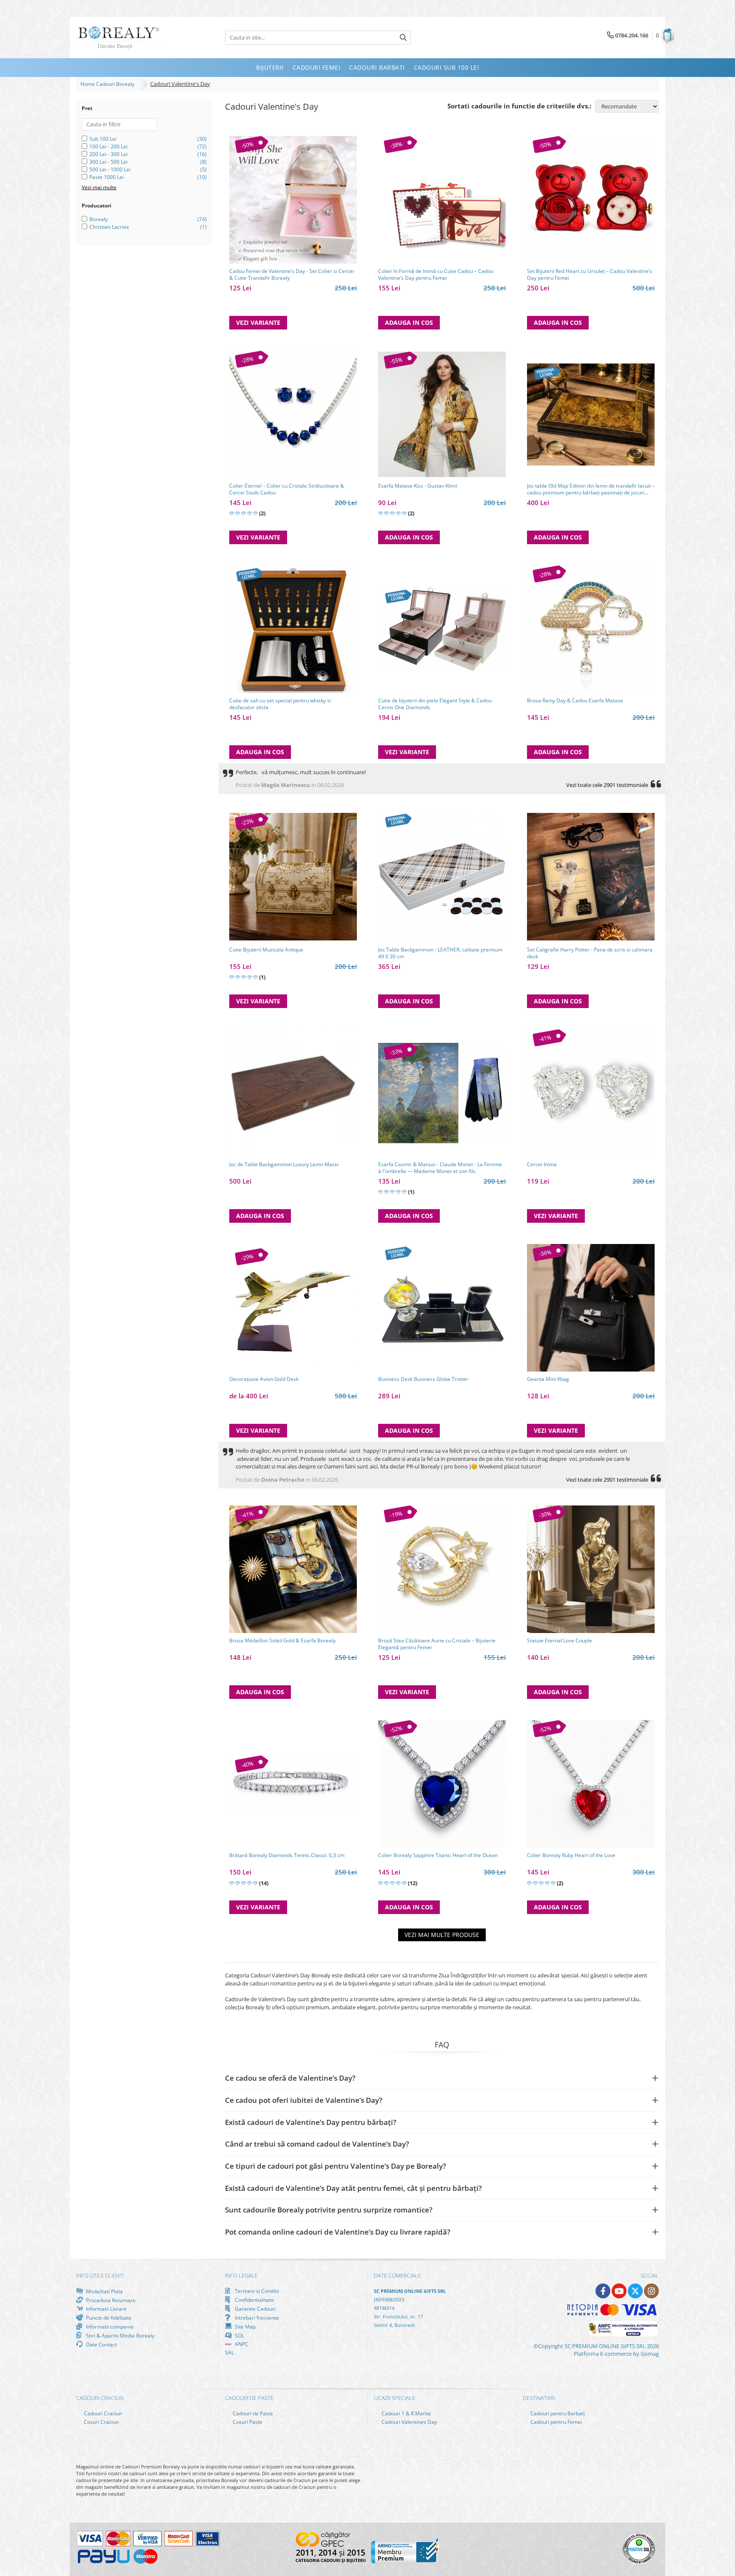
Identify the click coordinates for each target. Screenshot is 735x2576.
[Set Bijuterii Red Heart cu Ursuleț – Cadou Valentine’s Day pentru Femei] (591, 200)
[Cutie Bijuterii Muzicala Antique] (293, 877)
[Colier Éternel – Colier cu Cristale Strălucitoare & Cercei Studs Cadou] (293, 415)
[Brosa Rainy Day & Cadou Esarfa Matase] (591, 629)
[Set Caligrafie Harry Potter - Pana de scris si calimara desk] (591, 877)
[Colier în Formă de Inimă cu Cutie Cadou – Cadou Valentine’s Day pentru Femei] (442, 200)
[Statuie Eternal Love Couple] (591, 1569)
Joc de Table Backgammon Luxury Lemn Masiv (284, 1164)
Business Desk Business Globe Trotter (423, 1379)
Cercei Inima (542, 1164)
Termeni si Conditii (256, 2291)
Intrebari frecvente (256, 2318)
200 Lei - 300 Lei (108, 154)
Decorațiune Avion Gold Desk (264, 1379)
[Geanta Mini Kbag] (591, 1308)
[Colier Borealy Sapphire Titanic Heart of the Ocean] (442, 1784)
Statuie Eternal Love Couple (560, 1641)
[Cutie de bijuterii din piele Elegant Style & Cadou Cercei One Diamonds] (442, 629)
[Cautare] (403, 38)
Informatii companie (109, 2326)
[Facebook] (603, 2291)
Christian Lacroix (109, 227)
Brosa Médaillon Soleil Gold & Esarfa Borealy (282, 1641)
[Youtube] (619, 2291)
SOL (239, 2335)
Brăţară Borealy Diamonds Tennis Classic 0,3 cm (287, 1855)
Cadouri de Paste (252, 2413)
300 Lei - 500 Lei (108, 162)
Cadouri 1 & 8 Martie (406, 2413)
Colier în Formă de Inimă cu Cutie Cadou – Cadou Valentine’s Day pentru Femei (436, 275)
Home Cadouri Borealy (109, 84)
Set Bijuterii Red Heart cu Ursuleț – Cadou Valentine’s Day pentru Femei (590, 275)
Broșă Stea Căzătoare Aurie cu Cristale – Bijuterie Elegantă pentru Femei (437, 1644)
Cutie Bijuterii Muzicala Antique (266, 950)
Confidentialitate (254, 2300)
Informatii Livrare (106, 2309)
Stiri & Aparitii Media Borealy (120, 2335)
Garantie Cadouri (255, 2309)
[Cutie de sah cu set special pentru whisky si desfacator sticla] (293, 629)
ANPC (241, 2344)
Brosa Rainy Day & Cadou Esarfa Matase (575, 701)
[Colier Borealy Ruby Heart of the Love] (591, 1784)
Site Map (245, 2326)
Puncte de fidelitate (108, 2318)
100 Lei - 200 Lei (108, 146)
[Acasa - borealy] (119, 38)
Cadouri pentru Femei (556, 2422)
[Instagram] (651, 2291)
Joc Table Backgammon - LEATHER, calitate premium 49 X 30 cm (440, 953)
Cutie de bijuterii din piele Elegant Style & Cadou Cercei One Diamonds (435, 704)
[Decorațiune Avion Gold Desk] (293, 1308)
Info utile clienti (100, 2275)
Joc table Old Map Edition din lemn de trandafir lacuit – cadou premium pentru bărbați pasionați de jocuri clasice (591, 489)
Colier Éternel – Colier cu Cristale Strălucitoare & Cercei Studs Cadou (287, 489)
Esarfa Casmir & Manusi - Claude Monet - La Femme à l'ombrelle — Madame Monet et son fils (440, 1168)
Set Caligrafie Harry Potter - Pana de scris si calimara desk (590, 953)
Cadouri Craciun (102, 2413)
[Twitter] (635, 2291)
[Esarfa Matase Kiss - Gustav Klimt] (442, 414)
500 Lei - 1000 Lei (110, 169)
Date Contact (101, 2344)
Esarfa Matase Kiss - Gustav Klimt (418, 486)
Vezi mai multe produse (442, 1935)
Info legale (241, 2275)
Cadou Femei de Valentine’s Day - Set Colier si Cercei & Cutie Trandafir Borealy (292, 275)
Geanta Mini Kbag (548, 1379)
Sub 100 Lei (103, 139)
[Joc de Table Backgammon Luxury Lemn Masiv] (293, 1093)
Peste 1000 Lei (107, 177)
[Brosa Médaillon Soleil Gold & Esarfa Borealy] (293, 1569)
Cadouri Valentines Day (409, 2422)
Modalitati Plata (104, 2291)
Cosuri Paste (247, 2422)
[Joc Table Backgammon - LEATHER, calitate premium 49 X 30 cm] (442, 877)
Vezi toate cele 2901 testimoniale (607, 785)
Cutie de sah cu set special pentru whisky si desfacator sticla (280, 704)
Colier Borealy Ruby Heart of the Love (571, 1855)
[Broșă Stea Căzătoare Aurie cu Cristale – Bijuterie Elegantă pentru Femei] (442, 1569)
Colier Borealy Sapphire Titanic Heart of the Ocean (438, 1855)
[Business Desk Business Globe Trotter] (442, 1308)
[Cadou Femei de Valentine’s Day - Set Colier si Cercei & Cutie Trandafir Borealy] (293, 200)
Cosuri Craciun (101, 2422)
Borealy (98, 219)
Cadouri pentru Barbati (557, 2413)
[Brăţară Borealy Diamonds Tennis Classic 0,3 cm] (293, 1784)
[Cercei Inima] (591, 1093)
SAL (229, 2353)
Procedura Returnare (110, 2300)
